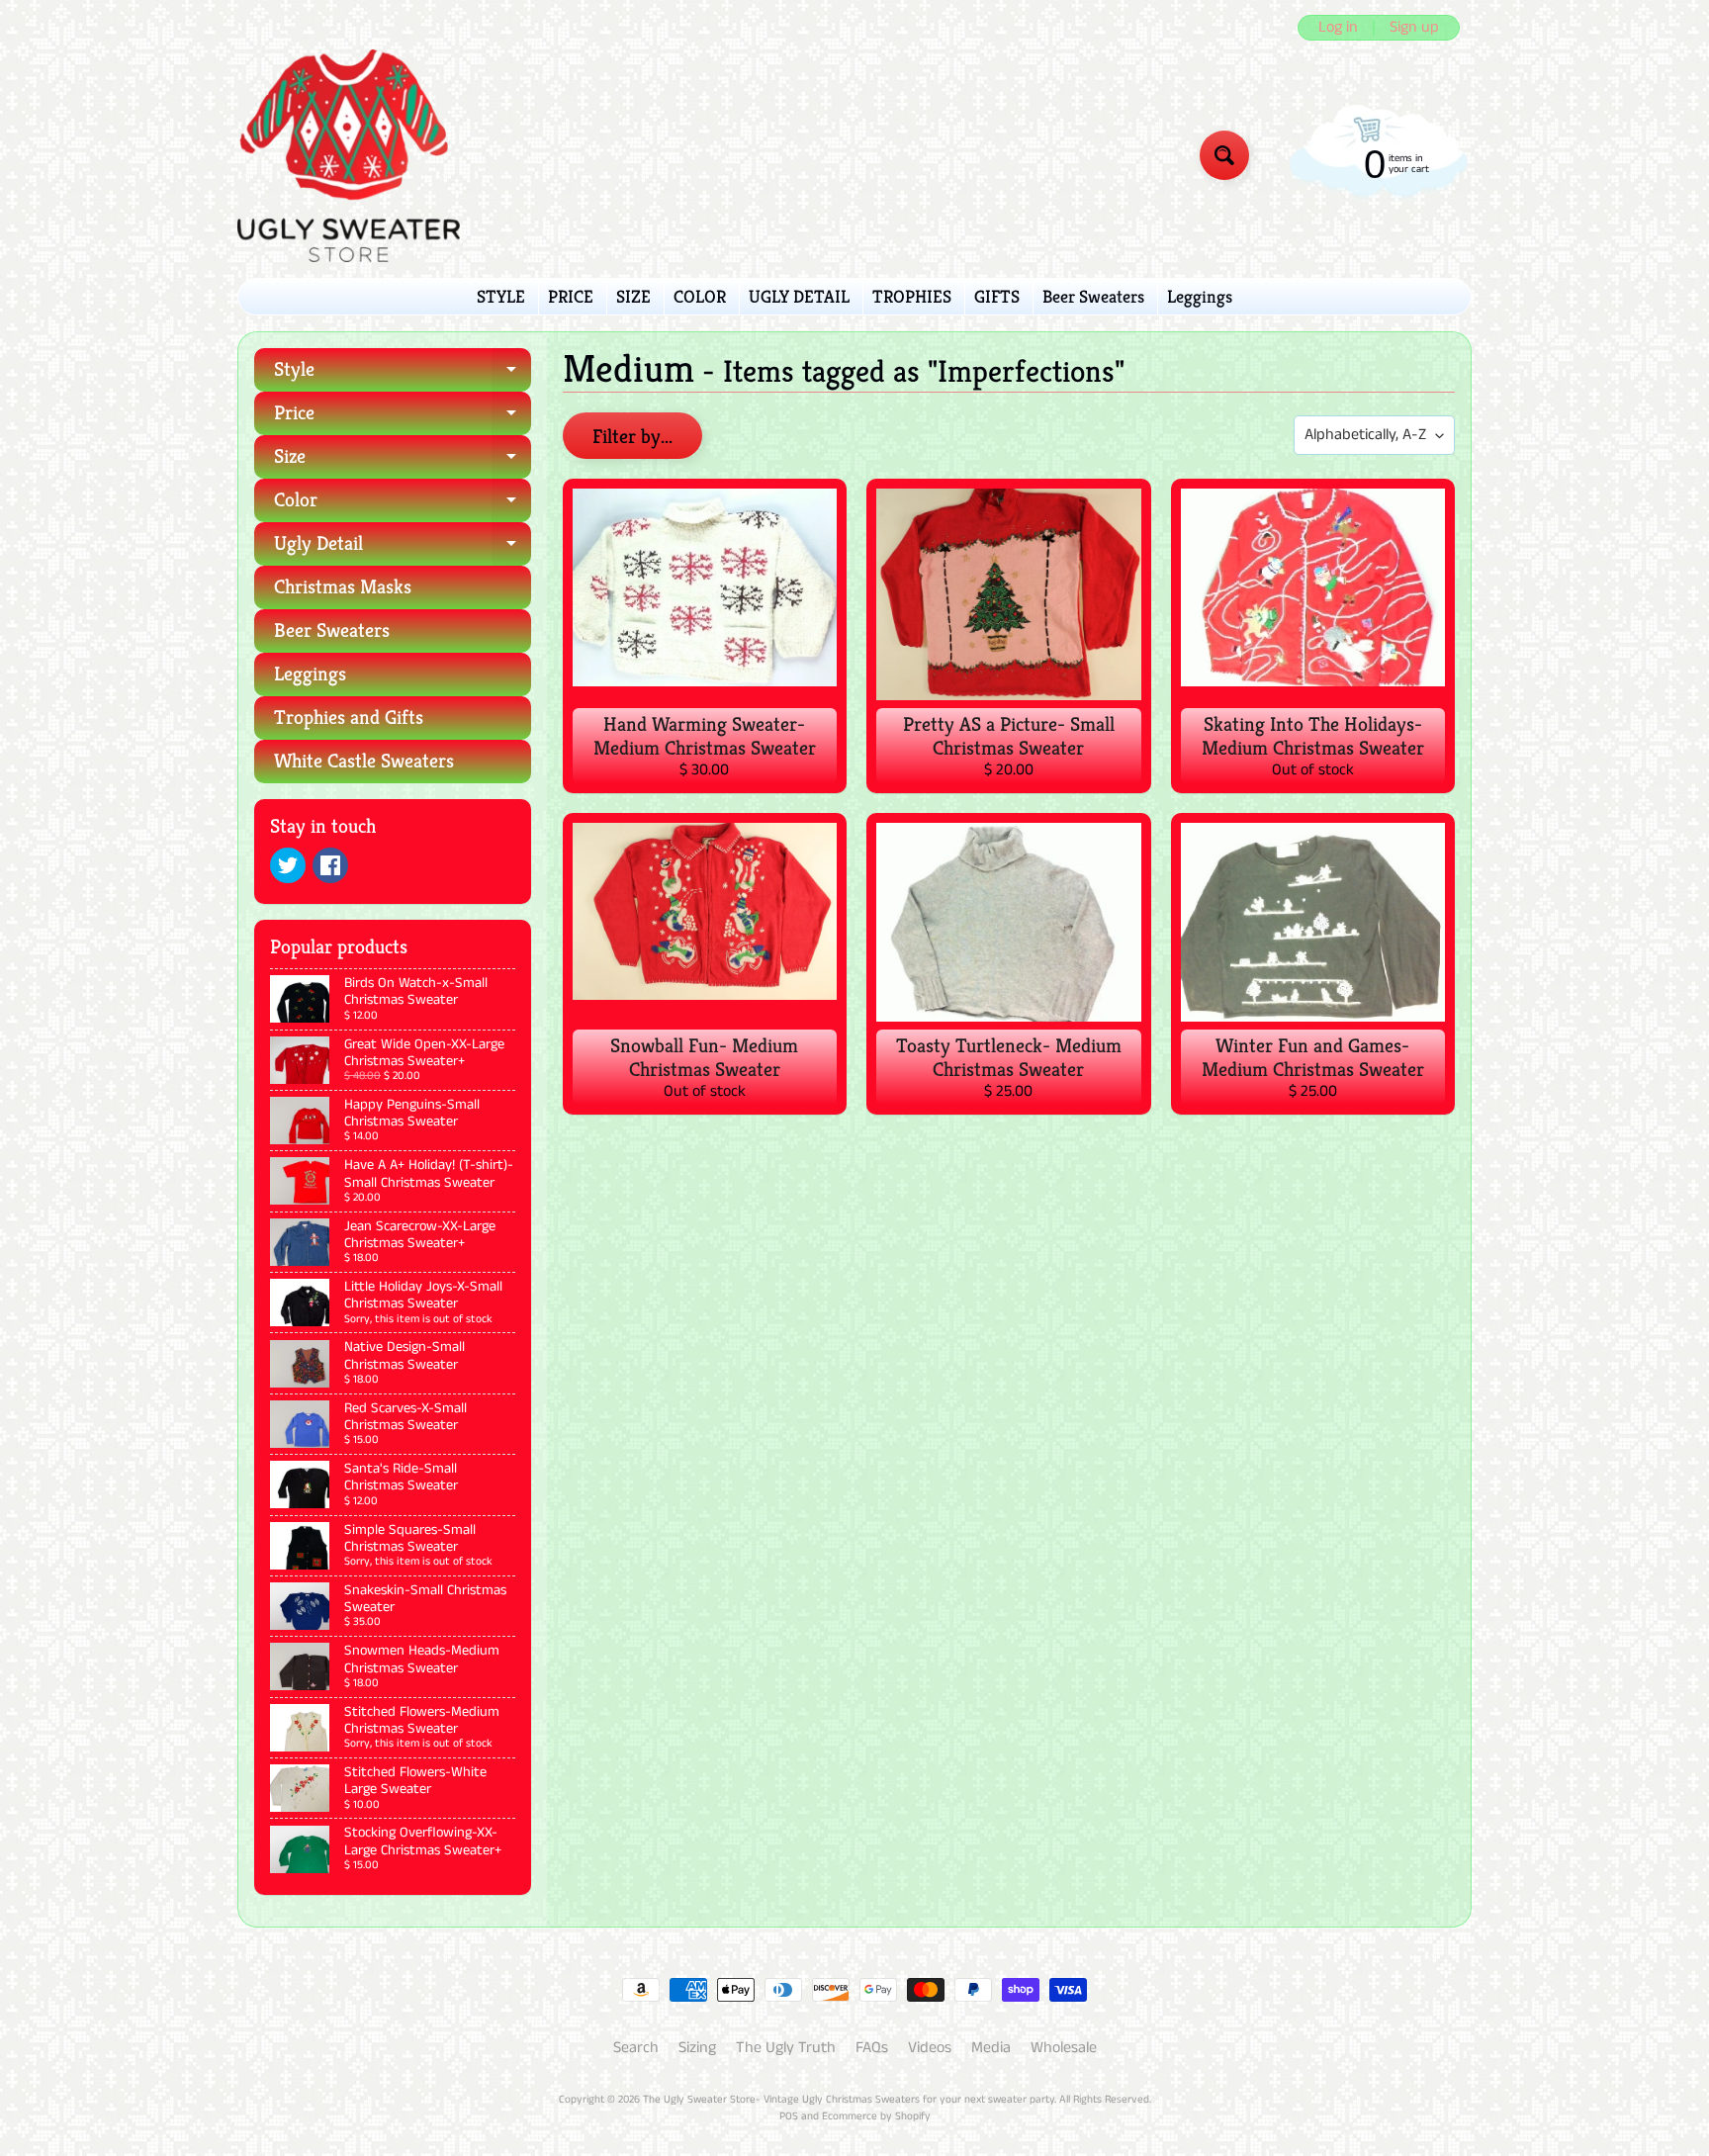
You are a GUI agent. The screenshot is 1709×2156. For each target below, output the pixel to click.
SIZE (633, 296)
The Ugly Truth (786, 2048)
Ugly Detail (403, 548)
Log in (1338, 28)
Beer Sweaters (1093, 296)
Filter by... (632, 437)
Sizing (697, 2048)
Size (403, 461)
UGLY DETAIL (799, 296)
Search (636, 2048)
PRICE (571, 296)
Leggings (1200, 296)
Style (403, 374)
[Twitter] (288, 865)
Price (403, 418)
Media (991, 2048)
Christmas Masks (343, 587)
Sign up (1414, 28)
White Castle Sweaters (364, 761)
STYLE (501, 296)
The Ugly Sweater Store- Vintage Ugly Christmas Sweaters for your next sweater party (849, 2100)
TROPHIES (912, 296)
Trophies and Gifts (349, 718)
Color (403, 505)
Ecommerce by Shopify (876, 2116)
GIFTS (997, 296)
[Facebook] (330, 865)
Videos (930, 2048)
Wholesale (1064, 2048)
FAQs (872, 2048)
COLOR (700, 296)
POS (789, 2116)
